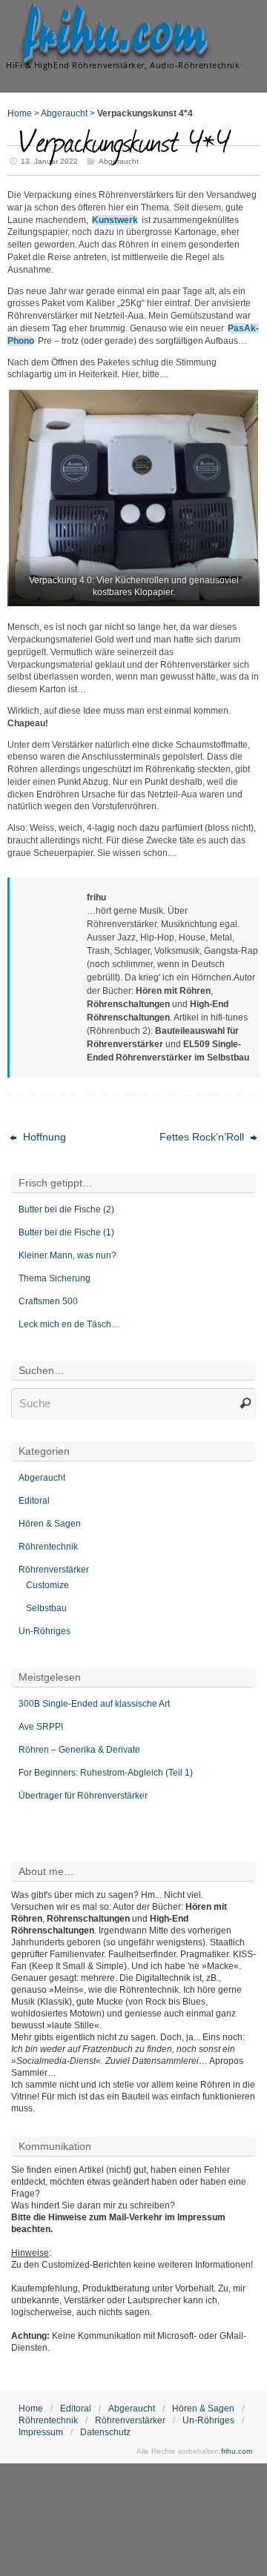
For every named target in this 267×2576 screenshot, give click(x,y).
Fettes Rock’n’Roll (203, 1137)
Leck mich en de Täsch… (69, 1324)
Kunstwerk (115, 220)
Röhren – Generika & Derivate (79, 1750)
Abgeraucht (64, 113)
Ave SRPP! (41, 1727)
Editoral (34, 1501)
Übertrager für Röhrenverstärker (83, 1796)
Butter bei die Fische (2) (66, 1209)
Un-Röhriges (44, 1631)
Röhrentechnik (48, 1547)
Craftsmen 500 (48, 1301)
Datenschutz (105, 2432)
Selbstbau (46, 1608)
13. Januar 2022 (49, 161)
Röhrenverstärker (54, 1570)
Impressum (41, 2432)
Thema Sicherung (55, 1278)
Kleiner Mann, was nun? (67, 1255)
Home (20, 113)
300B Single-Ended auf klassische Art (94, 1704)
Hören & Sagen (50, 1524)
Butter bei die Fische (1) (66, 1232)
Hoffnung (43, 1137)
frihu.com (114, 34)
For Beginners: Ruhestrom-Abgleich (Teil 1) (106, 1773)
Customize (47, 1585)
